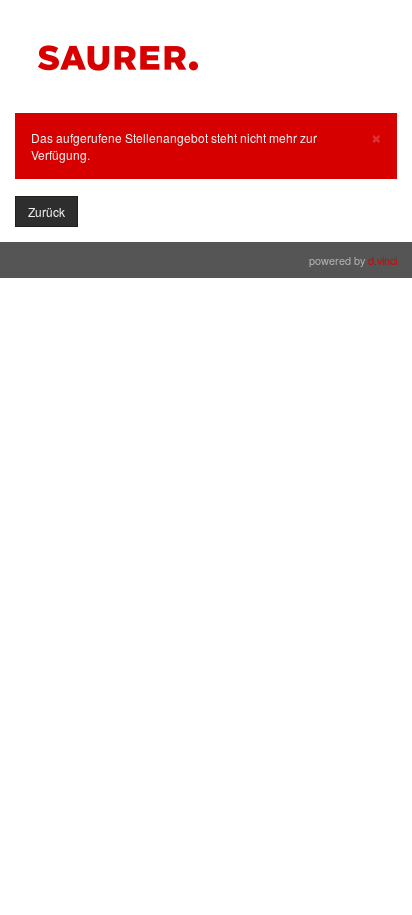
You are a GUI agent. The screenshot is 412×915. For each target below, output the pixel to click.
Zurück (46, 211)
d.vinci (382, 260)
